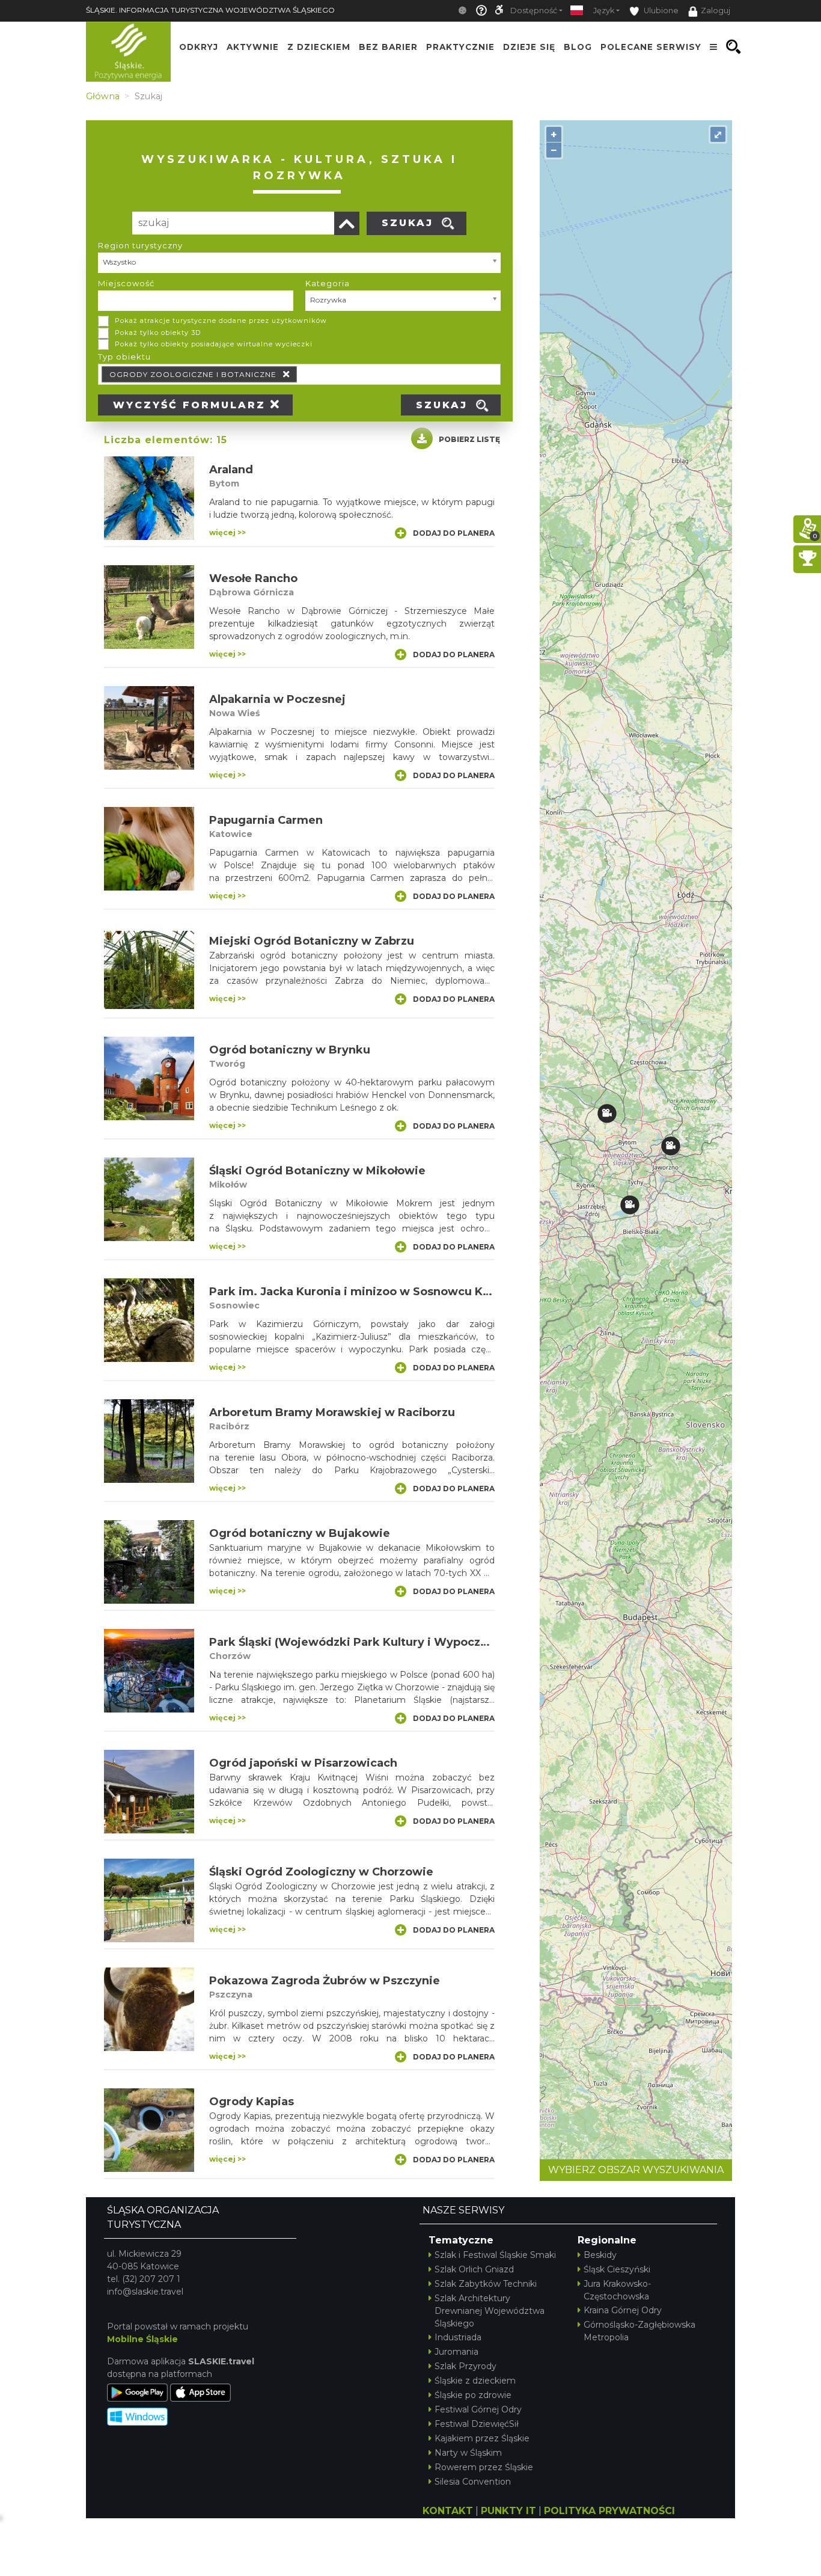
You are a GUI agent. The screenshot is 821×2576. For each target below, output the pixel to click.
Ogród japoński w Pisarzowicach (303, 1763)
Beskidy (600, 2255)
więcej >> (227, 532)
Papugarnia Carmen (266, 820)
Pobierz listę (469, 439)
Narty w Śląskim (468, 2453)
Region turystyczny (140, 245)
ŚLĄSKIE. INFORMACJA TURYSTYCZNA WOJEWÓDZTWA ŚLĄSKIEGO (210, 10)
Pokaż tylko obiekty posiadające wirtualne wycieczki (214, 344)
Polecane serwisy (651, 47)
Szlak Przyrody (465, 2366)
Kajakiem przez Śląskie (482, 2438)
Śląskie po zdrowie (473, 2395)
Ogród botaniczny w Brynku (290, 1050)
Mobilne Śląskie (142, 2339)
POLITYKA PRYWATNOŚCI (609, 2511)
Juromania (456, 2352)
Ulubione (660, 11)
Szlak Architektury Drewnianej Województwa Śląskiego (490, 2311)
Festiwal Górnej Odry (478, 2409)
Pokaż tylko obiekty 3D (158, 333)
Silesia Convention (473, 2482)
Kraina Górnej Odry (623, 2310)
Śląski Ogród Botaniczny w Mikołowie (317, 1171)
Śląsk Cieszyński (617, 2269)
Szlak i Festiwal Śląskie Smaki (495, 2255)
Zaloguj (716, 11)
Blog (578, 47)
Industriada (458, 2337)
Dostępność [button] (534, 11)
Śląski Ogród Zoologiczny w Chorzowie (321, 1872)
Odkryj (199, 47)
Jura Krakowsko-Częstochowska (617, 2290)
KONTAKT (448, 2511)
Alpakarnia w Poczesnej (277, 699)
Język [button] (604, 11)
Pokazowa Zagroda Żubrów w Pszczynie (325, 1981)
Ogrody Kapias (252, 2102)
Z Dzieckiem (319, 47)
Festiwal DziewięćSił (477, 2424)
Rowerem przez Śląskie (484, 2467)
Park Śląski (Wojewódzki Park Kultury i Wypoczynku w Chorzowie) (399, 1642)
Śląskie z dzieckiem (475, 2381)
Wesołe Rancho (253, 578)
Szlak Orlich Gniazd (474, 2269)
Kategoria (328, 283)
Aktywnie (253, 47)
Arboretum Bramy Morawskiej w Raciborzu (332, 1412)
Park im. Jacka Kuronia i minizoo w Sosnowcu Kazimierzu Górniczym (407, 1292)
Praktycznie (460, 47)
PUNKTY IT (508, 2511)
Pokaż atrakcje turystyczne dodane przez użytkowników (221, 320)
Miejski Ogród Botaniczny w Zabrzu (312, 941)
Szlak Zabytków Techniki (486, 2284)
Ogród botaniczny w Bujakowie (300, 1533)
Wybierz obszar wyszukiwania (636, 2170)
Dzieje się (529, 47)
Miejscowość (126, 283)
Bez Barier (388, 47)
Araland (231, 470)
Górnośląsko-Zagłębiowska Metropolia (639, 2331)
